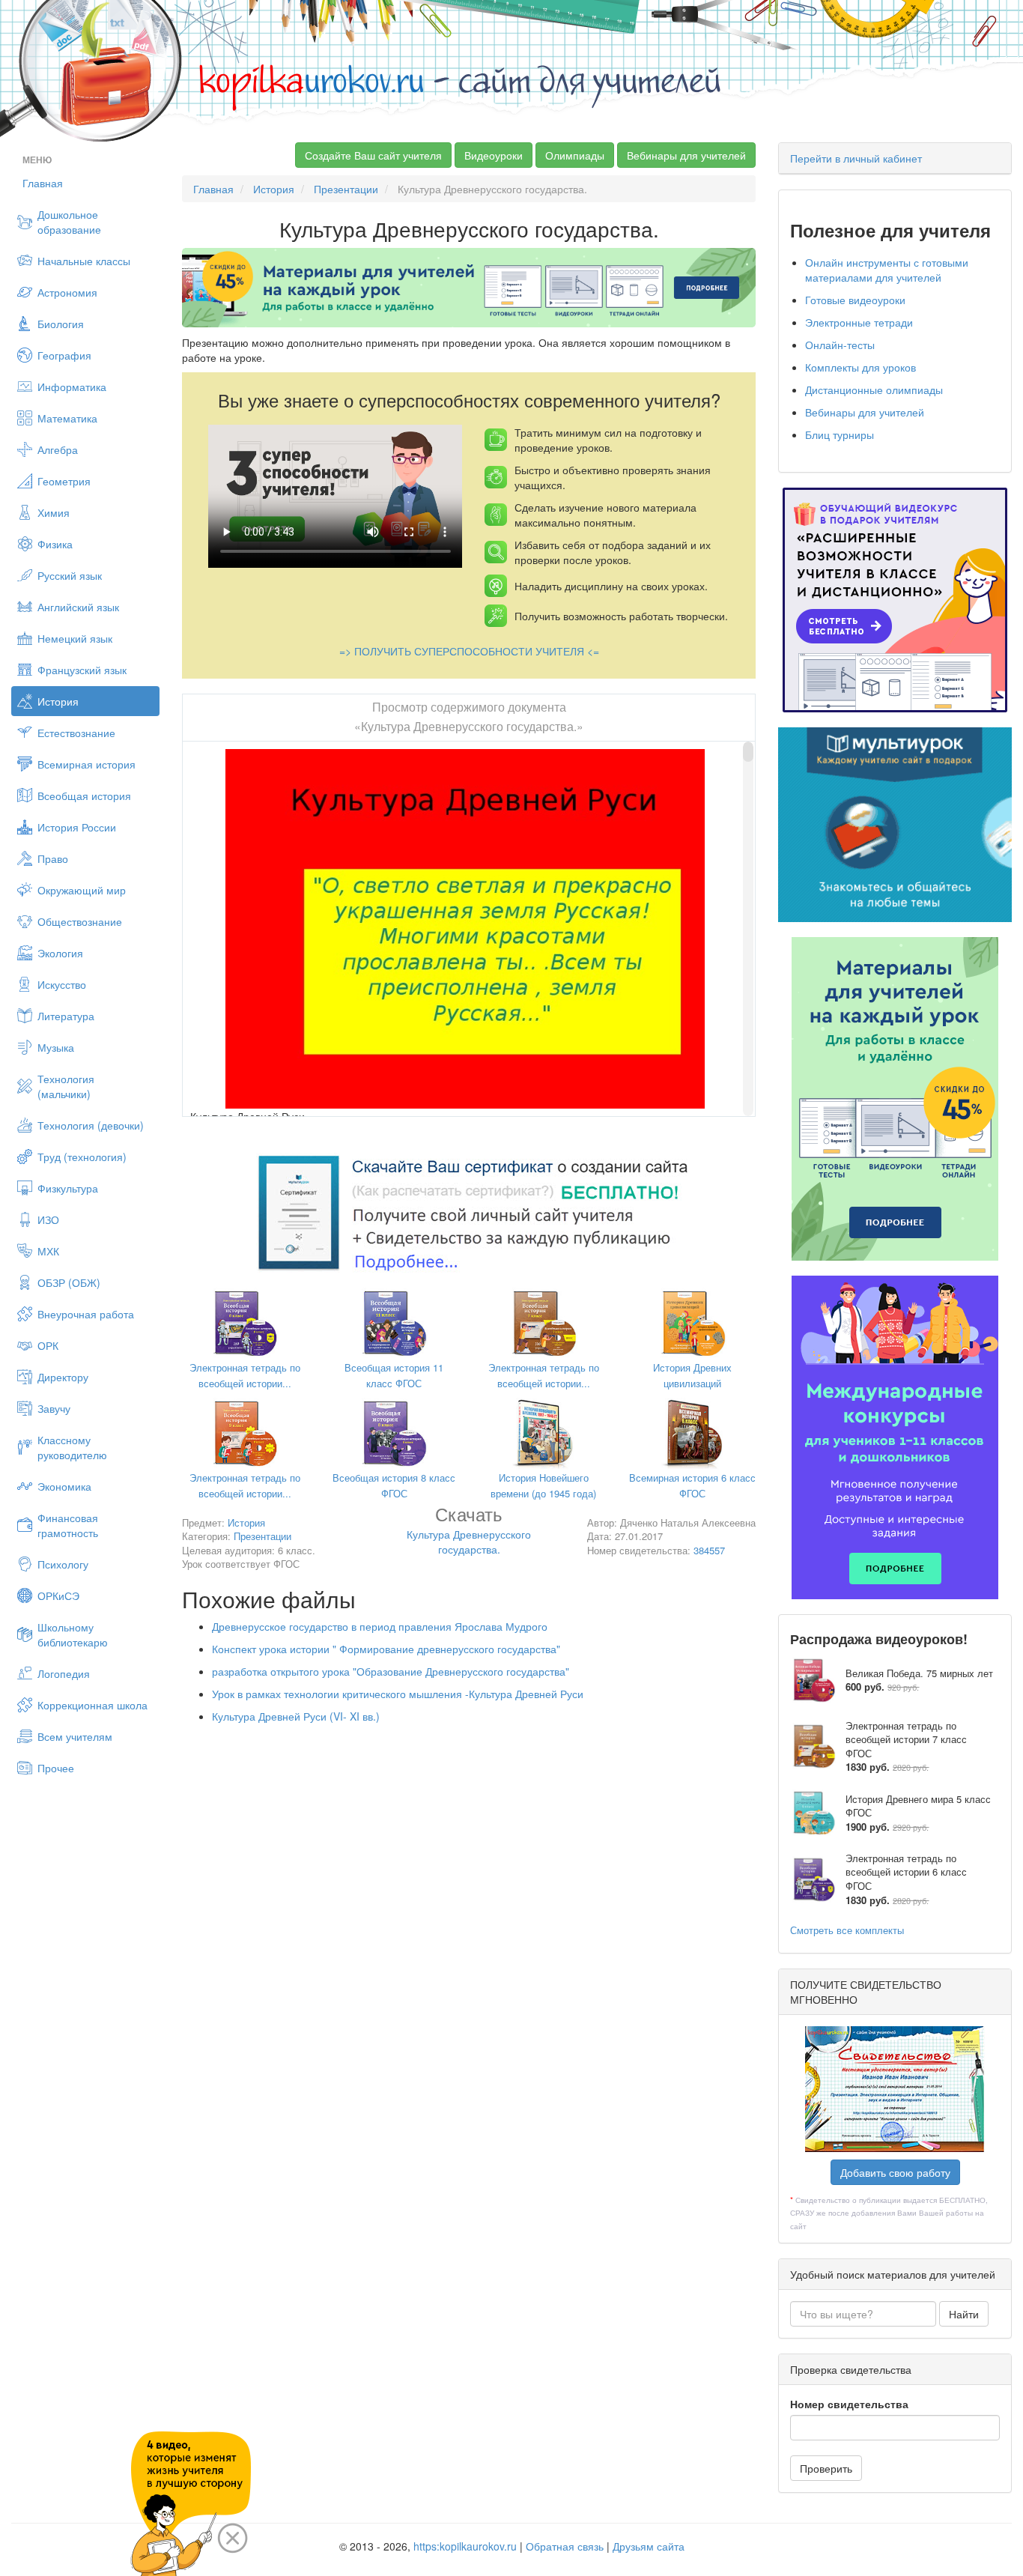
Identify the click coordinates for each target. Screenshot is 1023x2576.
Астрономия (67, 292)
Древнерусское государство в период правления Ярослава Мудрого (380, 1626)
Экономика (64, 1486)
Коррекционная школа (92, 1705)
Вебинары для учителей (686, 155)
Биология (61, 324)
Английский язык (78, 607)
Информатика (72, 387)
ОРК (48, 1345)
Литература (66, 1016)
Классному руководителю (72, 1447)
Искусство (62, 984)
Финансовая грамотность (68, 1525)
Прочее (56, 1768)
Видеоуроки (494, 155)
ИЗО (48, 1219)
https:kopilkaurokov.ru (465, 2546)
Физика (55, 544)
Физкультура (68, 1188)
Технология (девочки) (91, 1125)
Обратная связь (565, 2546)
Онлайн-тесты (840, 345)
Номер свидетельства (849, 2404)
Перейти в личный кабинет (856, 158)
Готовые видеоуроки (855, 300)
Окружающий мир (82, 890)
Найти (964, 2314)
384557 (709, 1550)
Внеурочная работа (86, 1314)
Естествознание (76, 733)
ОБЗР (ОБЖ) (69, 1282)
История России (77, 827)
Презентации (346, 189)
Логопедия (64, 1673)
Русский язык (70, 575)
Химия (54, 512)
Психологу (63, 1564)
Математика (67, 418)
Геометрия (64, 481)
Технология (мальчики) (66, 1086)
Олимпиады (575, 155)
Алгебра (58, 449)
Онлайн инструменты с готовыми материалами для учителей (887, 270)
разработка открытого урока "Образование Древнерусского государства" (391, 1671)
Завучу (54, 1408)
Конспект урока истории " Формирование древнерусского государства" (386, 1649)
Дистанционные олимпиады (874, 390)
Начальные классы (84, 261)
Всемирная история (86, 764)
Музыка (56, 1047)
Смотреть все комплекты (847, 1930)
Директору (63, 1377)
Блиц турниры (840, 434)
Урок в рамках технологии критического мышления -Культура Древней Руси (398, 1694)
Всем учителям (75, 1736)
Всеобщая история (84, 795)
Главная (43, 183)
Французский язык (82, 670)
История (58, 701)
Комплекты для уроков (860, 367)
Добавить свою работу (895, 2172)
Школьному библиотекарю (73, 1634)
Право (53, 858)
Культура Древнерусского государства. (469, 1533)
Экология (60, 953)
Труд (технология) (82, 1157)
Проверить (826, 2468)
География (64, 355)
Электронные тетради (859, 322)
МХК (48, 1251)
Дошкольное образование (69, 222)
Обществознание (80, 921)
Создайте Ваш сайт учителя (373, 155)
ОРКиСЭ (58, 1595)
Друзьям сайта (649, 2546)
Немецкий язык (75, 638)
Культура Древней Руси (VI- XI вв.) (296, 1716)
